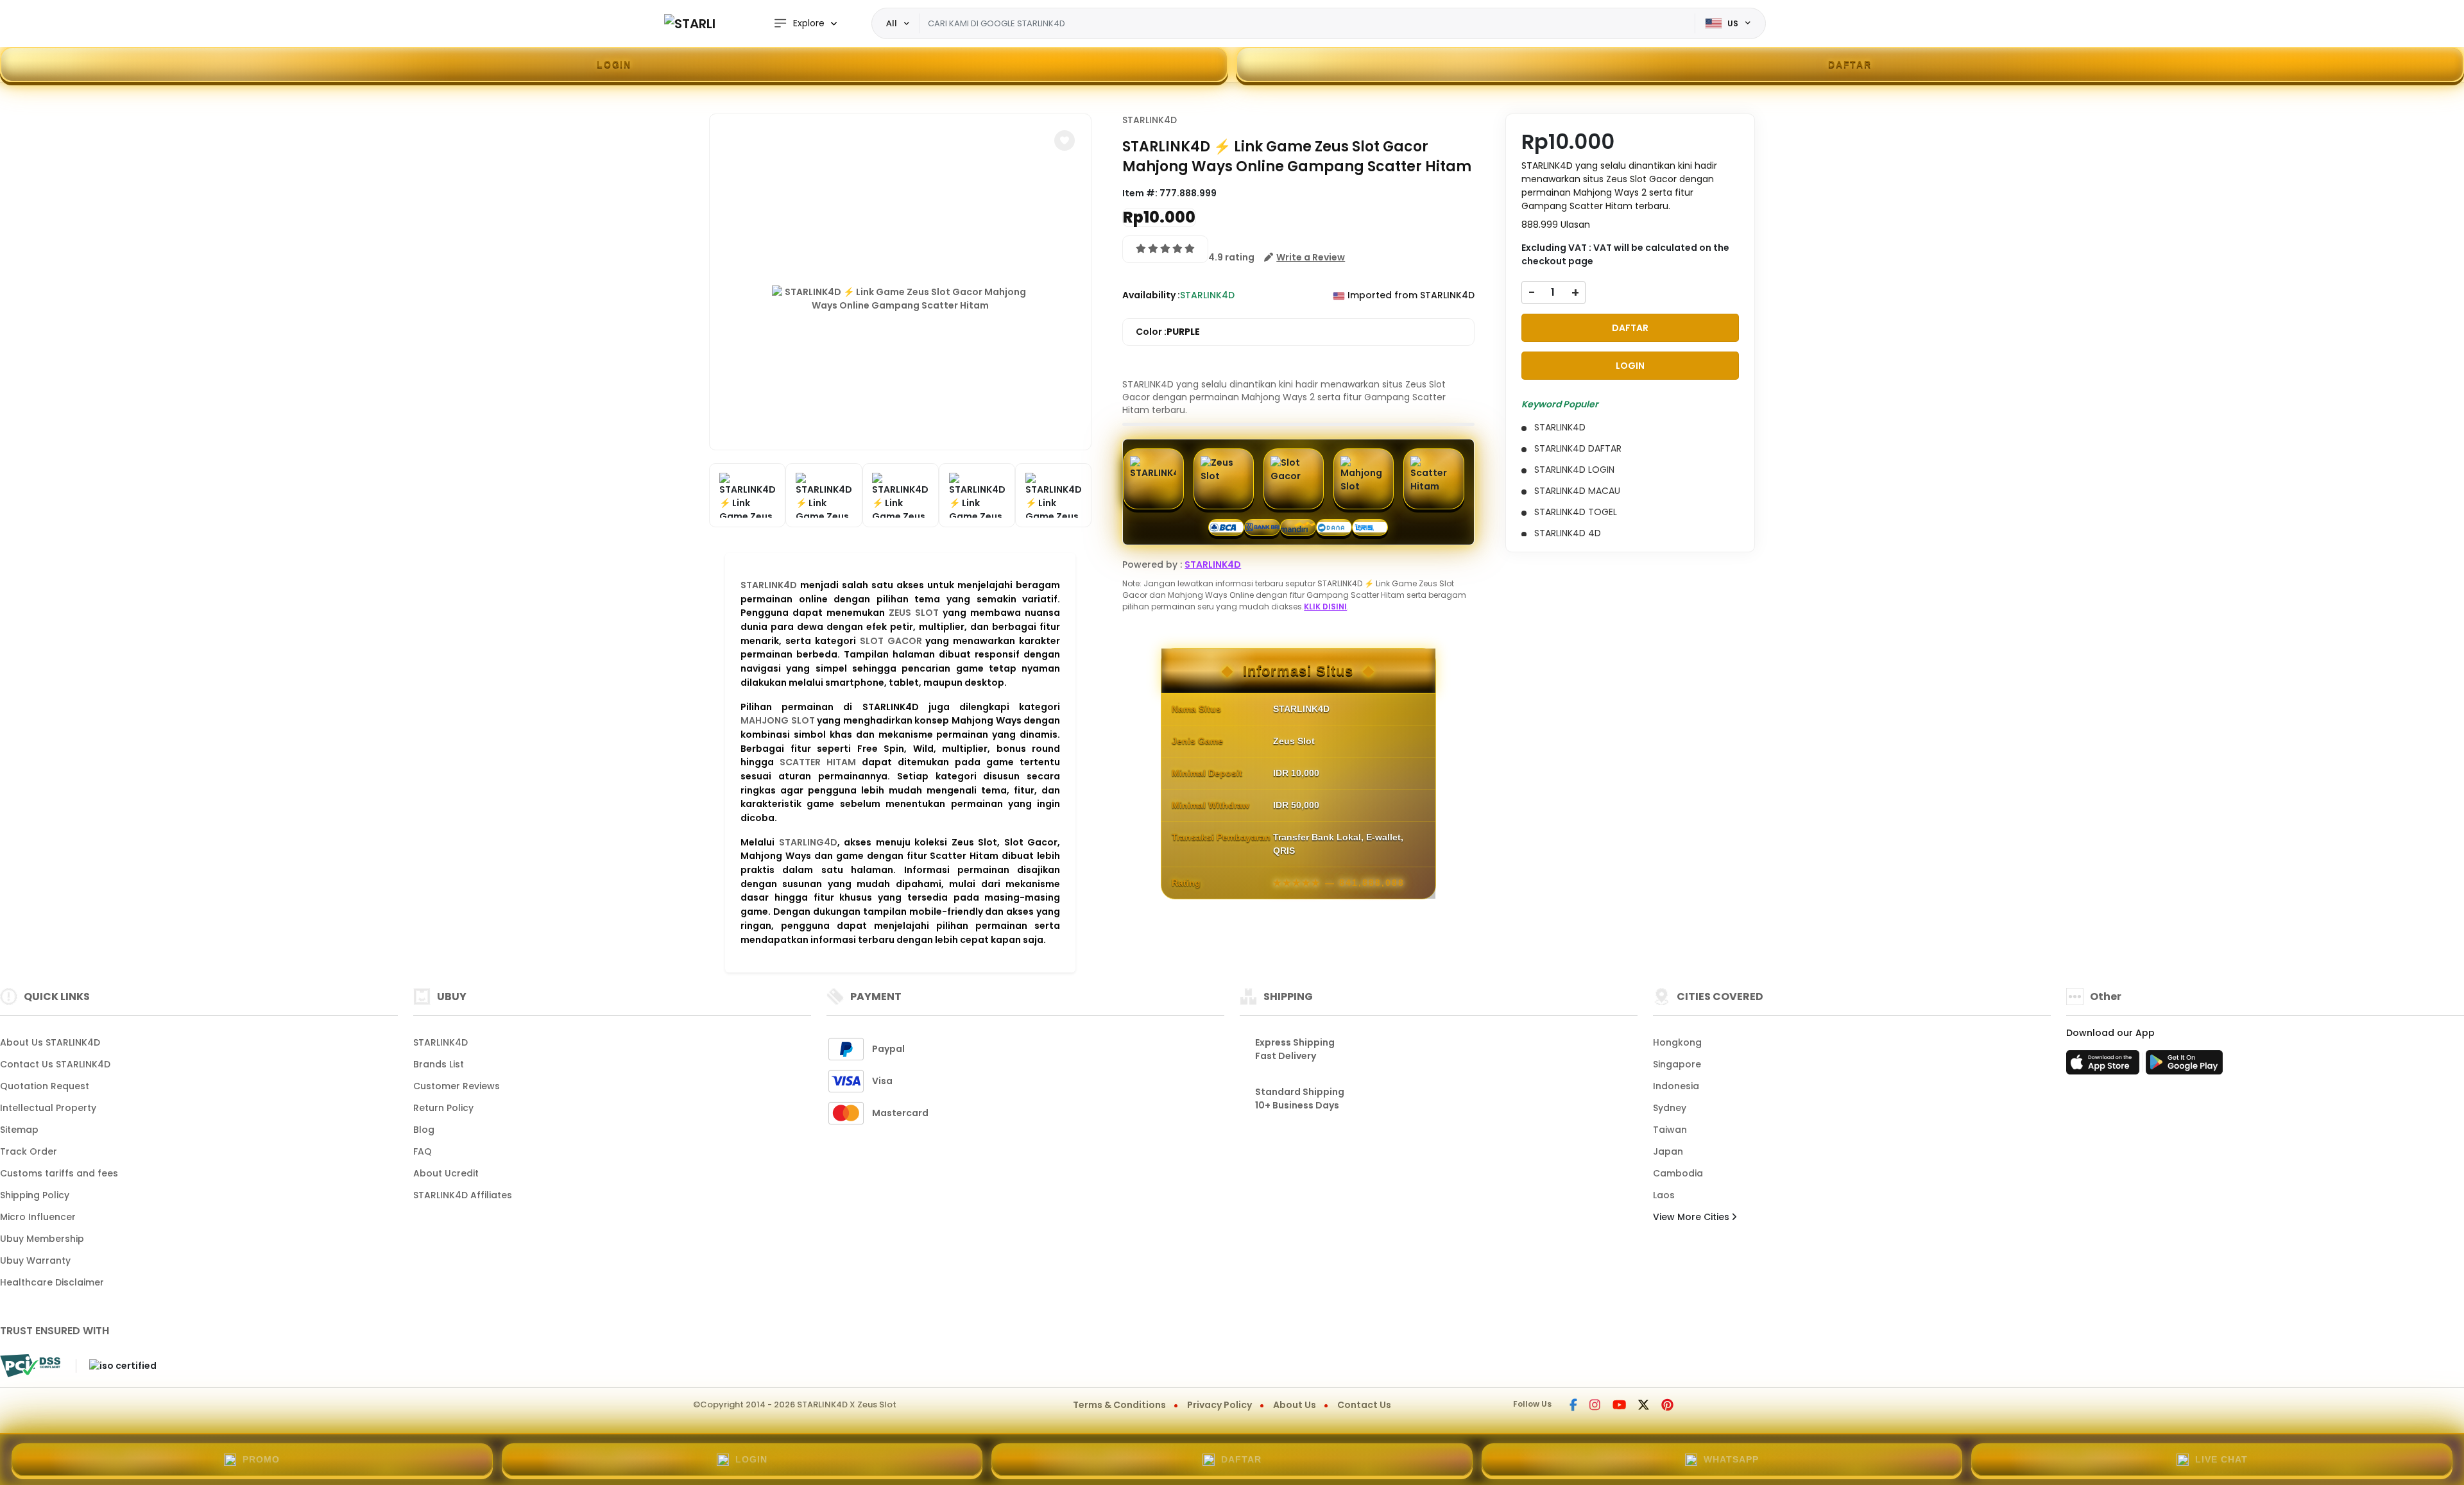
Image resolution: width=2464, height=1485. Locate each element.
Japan (1668, 1151)
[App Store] (2105, 1066)
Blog (424, 1130)
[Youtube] (1619, 1406)
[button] (1065, 140)
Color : (1168, 332)
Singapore (1677, 1064)
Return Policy (443, 1108)
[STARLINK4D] (690, 23)
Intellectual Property (48, 1108)
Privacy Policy (1219, 1405)
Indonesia (1676, 1086)
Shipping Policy (35, 1195)
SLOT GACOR (891, 641)
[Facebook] (1573, 1406)
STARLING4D (808, 842)
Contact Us (1364, 1405)
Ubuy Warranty (35, 1260)
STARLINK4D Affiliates (463, 1195)
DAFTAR (1850, 64)
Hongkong (1677, 1042)
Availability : (1151, 295)
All (892, 23)
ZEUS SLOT (914, 613)
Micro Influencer (38, 1217)
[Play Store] (2184, 1066)
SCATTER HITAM (818, 762)
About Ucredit (446, 1173)
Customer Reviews (457, 1086)
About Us (1295, 1405)
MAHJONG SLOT (778, 720)
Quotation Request (45, 1086)
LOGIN (614, 64)
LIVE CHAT (2221, 1459)
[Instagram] (1595, 1406)
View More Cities (1692, 1217)
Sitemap (19, 1130)
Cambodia (1678, 1173)
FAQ (423, 1151)
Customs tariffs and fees (59, 1173)
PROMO (261, 1459)
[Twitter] (1644, 1406)
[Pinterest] (1667, 1406)
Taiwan (1670, 1130)
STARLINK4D (769, 585)
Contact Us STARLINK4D (55, 1064)
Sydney (1670, 1108)
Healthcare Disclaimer (52, 1282)
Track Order (29, 1151)
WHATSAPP (1731, 1459)
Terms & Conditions (1119, 1405)
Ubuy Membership (42, 1239)
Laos (1664, 1195)
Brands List (439, 1064)
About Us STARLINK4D (50, 1042)
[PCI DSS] (30, 1366)
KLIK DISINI (1325, 607)
